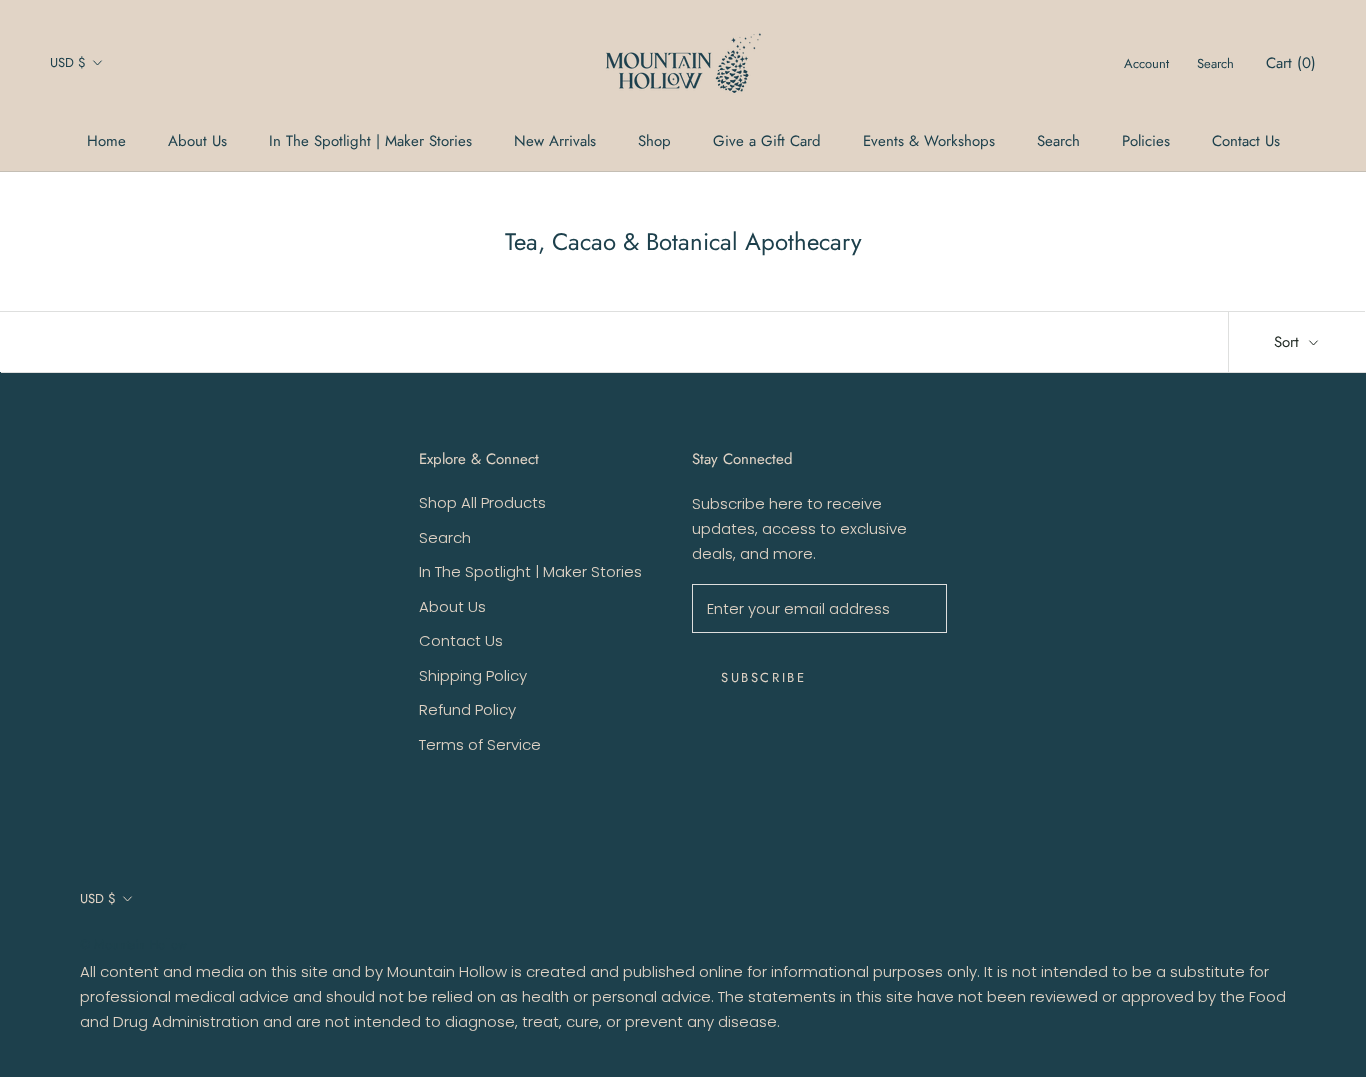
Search (1058, 141)
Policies (1146, 141)
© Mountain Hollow (133, 944)
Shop (654, 141)
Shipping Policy (473, 675)
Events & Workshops (929, 141)
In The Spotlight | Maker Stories (370, 141)
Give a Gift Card (767, 141)
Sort (1289, 342)
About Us (197, 141)
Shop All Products (482, 502)
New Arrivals (555, 141)
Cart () (1291, 63)
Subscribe (763, 677)
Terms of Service (480, 744)
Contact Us (1246, 141)
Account (1146, 63)
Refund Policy (467, 709)
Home (106, 141)
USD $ (68, 62)
